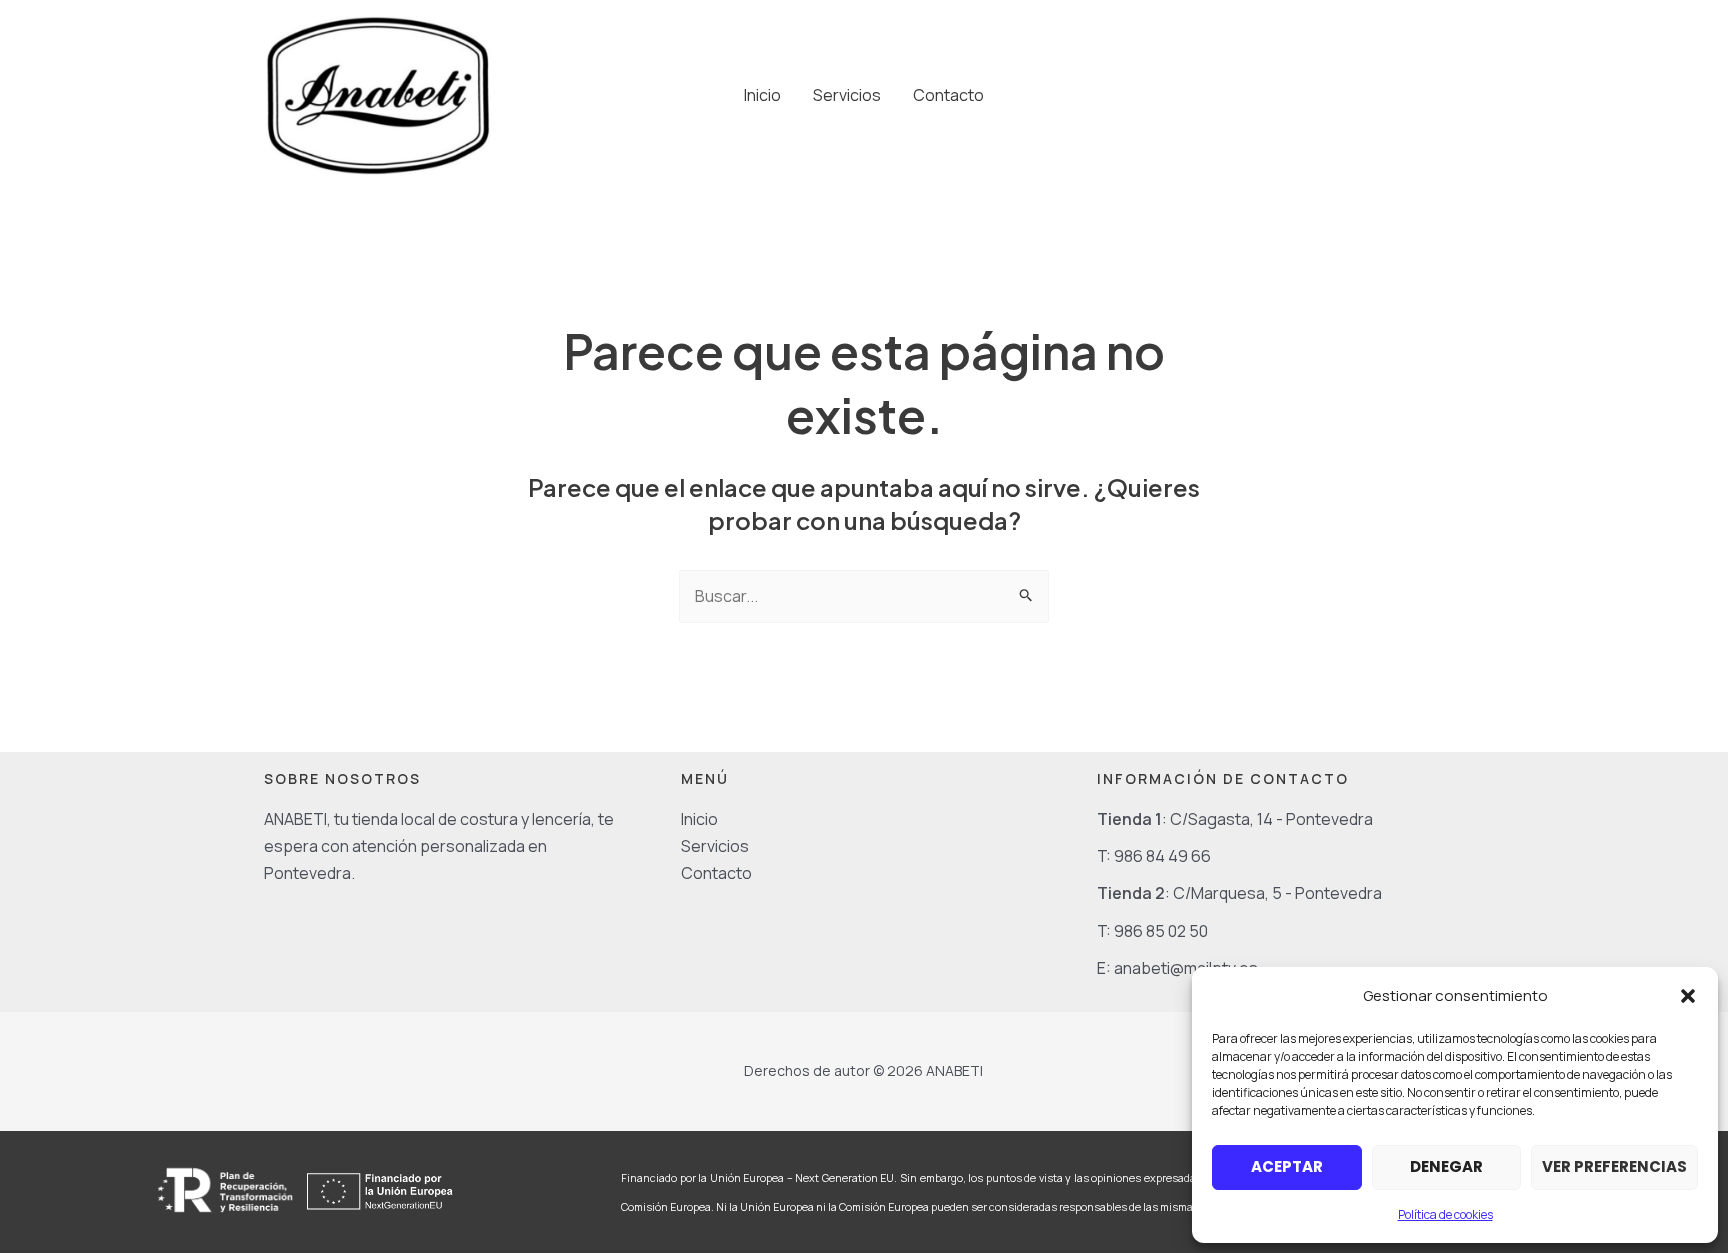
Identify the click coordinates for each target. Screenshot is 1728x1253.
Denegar (1446, 1166)
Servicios (847, 95)
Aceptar (1287, 1166)
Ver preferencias (1614, 1166)
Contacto (948, 95)
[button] (1688, 996)
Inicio (762, 95)
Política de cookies (1445, 1214)
